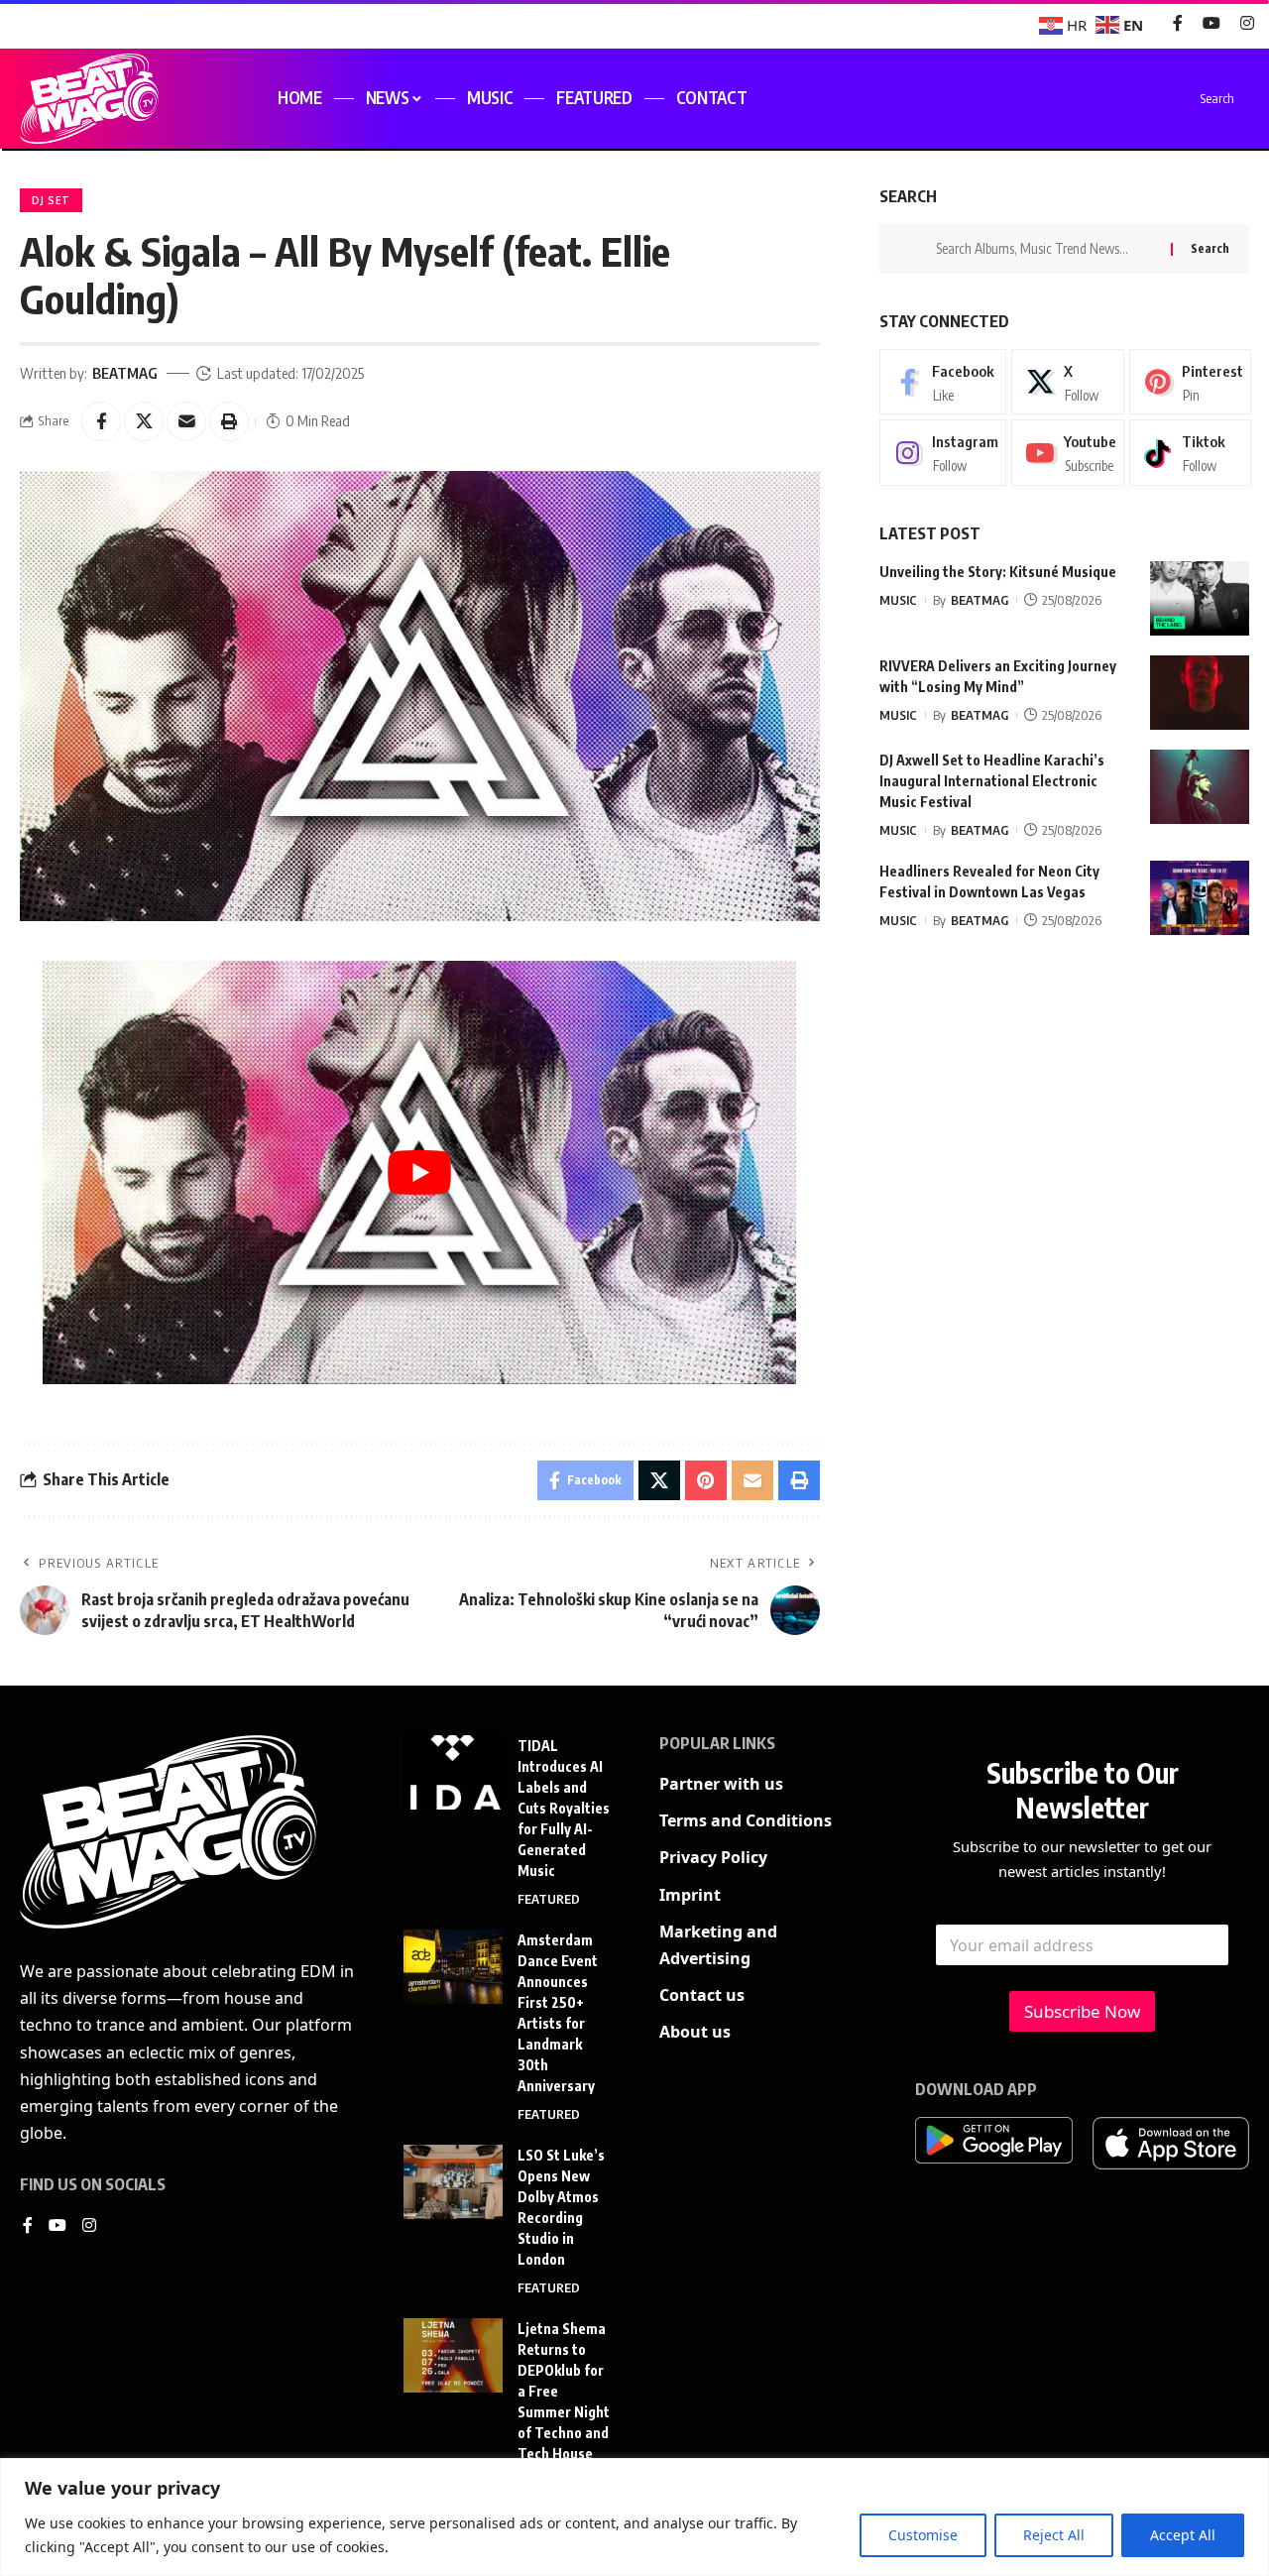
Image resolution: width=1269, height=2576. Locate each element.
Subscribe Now (1082, 2011)
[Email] (186, 421)
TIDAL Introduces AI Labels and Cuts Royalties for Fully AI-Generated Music (564, 1808)
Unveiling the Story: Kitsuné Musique (998, 572)
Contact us (702, 1995)
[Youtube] (1068, 453)
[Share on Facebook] (101, 421)
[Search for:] (1046, 249)
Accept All (1183, 2535)
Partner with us (721, 1784)
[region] (634, 2517)
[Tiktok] (1190, 453)
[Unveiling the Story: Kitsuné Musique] (1200, 598)
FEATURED (549, 1899)
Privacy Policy (713, 1857)
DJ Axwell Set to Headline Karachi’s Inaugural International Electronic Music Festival (992, 781)
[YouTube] (1211, 23)
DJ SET (51, 200)
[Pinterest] (1190, 382)
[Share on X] (144, 421)
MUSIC (898, 600)
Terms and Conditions (746, 1820)
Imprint (690, 1895)
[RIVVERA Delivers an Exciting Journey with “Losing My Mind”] (1200, 693)
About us (695, 2032)
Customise (923, 2535)
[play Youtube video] (419, 1172)
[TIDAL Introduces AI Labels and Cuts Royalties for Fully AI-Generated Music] (453, 1772)
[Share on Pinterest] (706, 1480)
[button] (229, 421)
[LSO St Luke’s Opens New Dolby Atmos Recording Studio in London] (453, 2182)
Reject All (1054, 2535)
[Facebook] (1178, 23)
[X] (1068, 382)
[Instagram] (1247, 23)
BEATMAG (125, 373)
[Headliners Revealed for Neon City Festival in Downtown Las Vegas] (1200, 898)
